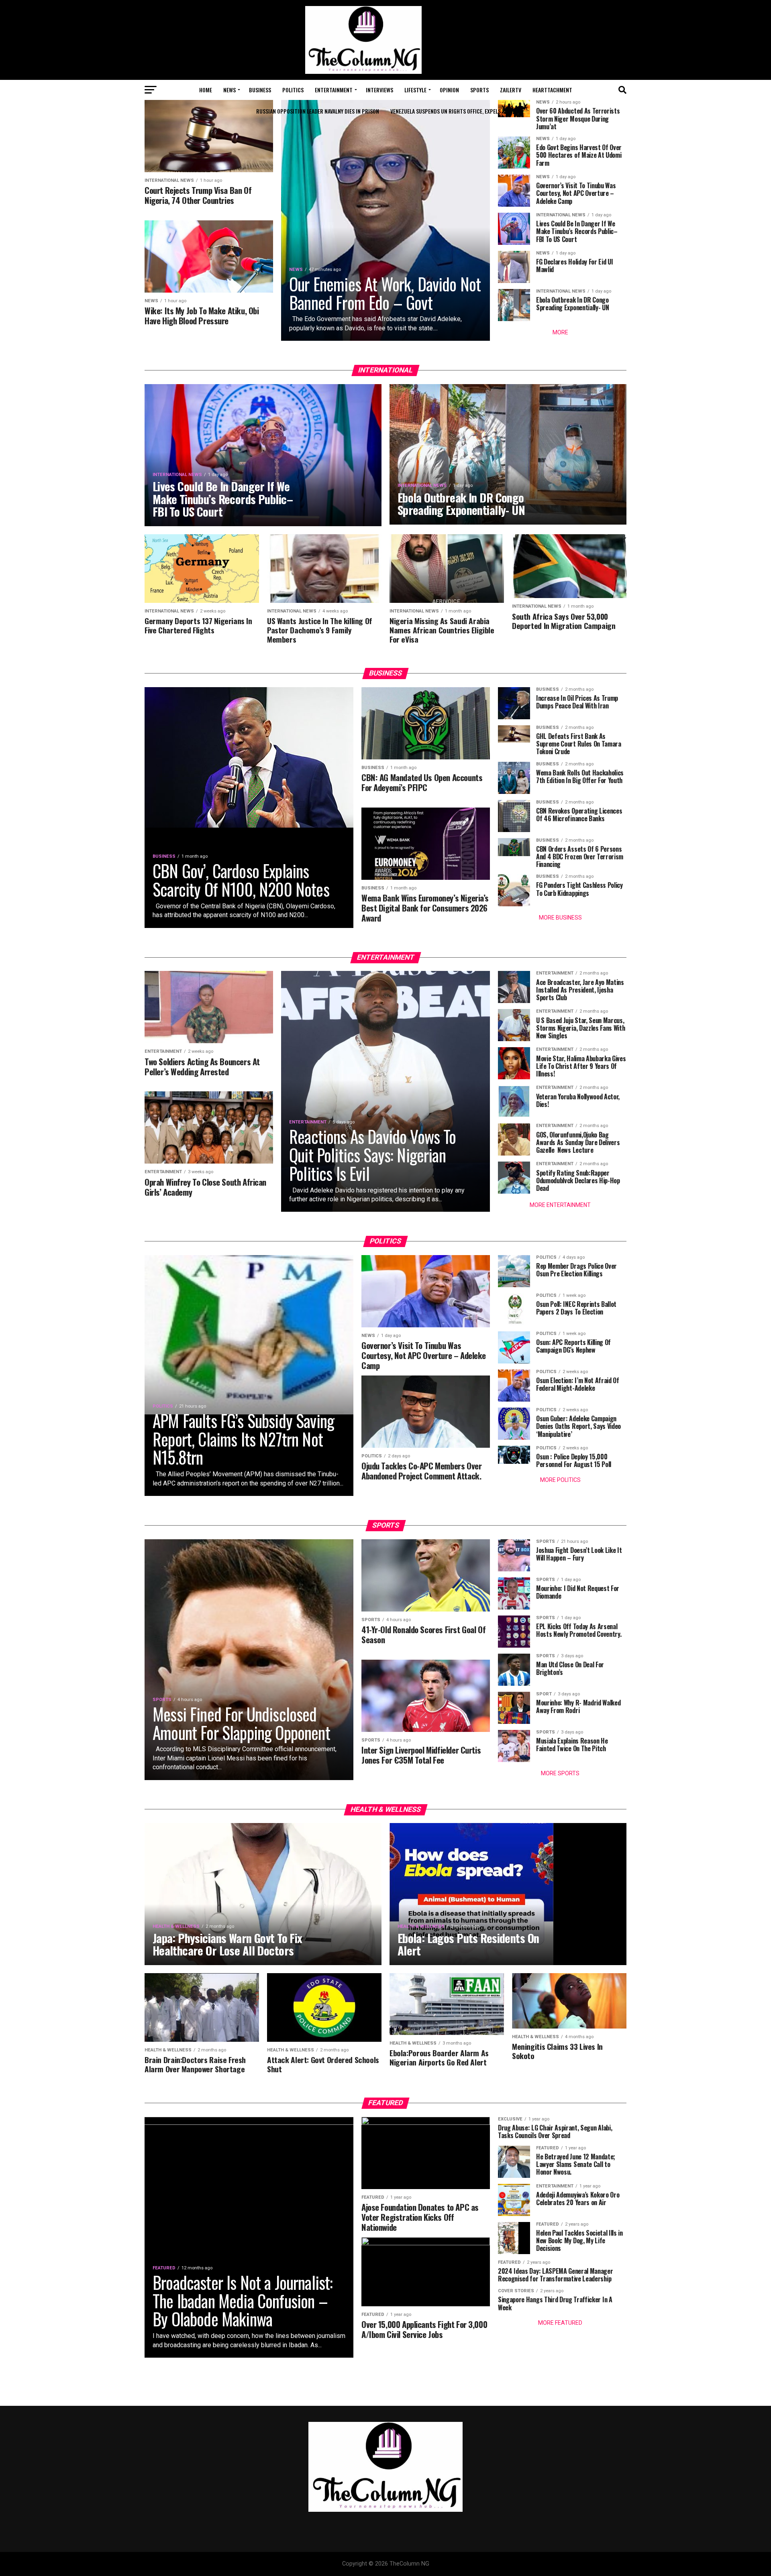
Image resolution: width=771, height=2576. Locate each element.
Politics (293, 90)
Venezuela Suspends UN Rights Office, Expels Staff (453, 111)
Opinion (449, 90)
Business (260, 90)
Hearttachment (552, 90)
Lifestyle (415, 90)
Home (206, 90)
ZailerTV (511, 90)
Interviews (379, 90)
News (229, 90)
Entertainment (334, 90)
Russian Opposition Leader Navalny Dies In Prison (318, 111)
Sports (479, 90)
